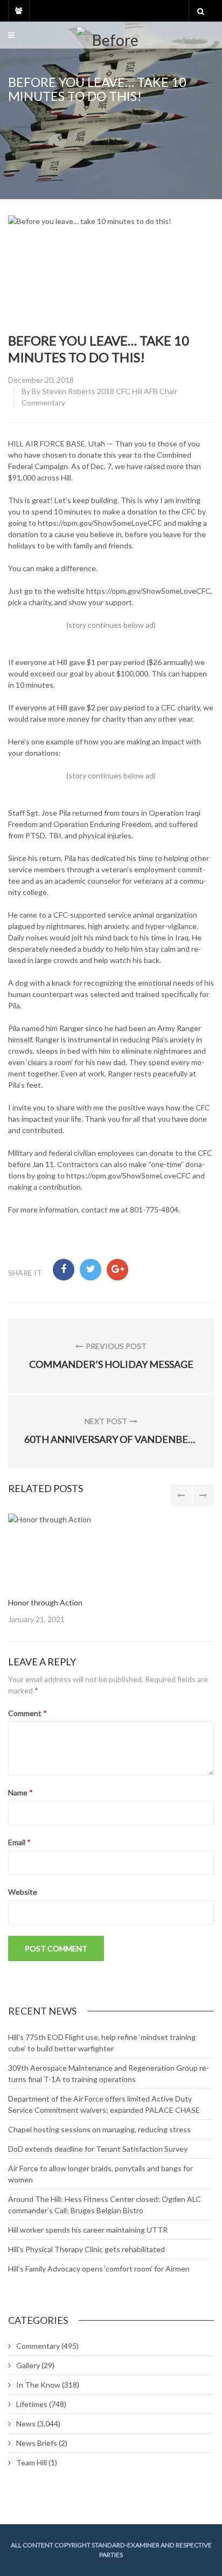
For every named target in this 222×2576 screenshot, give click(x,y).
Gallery (28, 2365)
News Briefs (37, 2443)
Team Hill (32, 2462)
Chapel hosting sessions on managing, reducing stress (99, 2129)
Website (23, 1892)
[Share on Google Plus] (117, 1270)
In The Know (38, 2385)
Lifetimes (32, 2404)
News (26, 2424)
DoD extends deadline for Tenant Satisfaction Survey (98, 2149)
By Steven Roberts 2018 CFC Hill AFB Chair (105, 391)
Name (20, 1792)
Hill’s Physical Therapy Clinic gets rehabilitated (86, 2249)
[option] (111, 1569)
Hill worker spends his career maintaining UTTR (88, 2230)
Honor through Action (45, 1602)
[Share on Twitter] (91, 1270)
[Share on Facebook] (64, 1270)
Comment (27, 1713)
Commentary (43, 402)
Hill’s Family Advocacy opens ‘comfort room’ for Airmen (99, 2269)
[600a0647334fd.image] (105, 1550)
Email (19, 1842)
